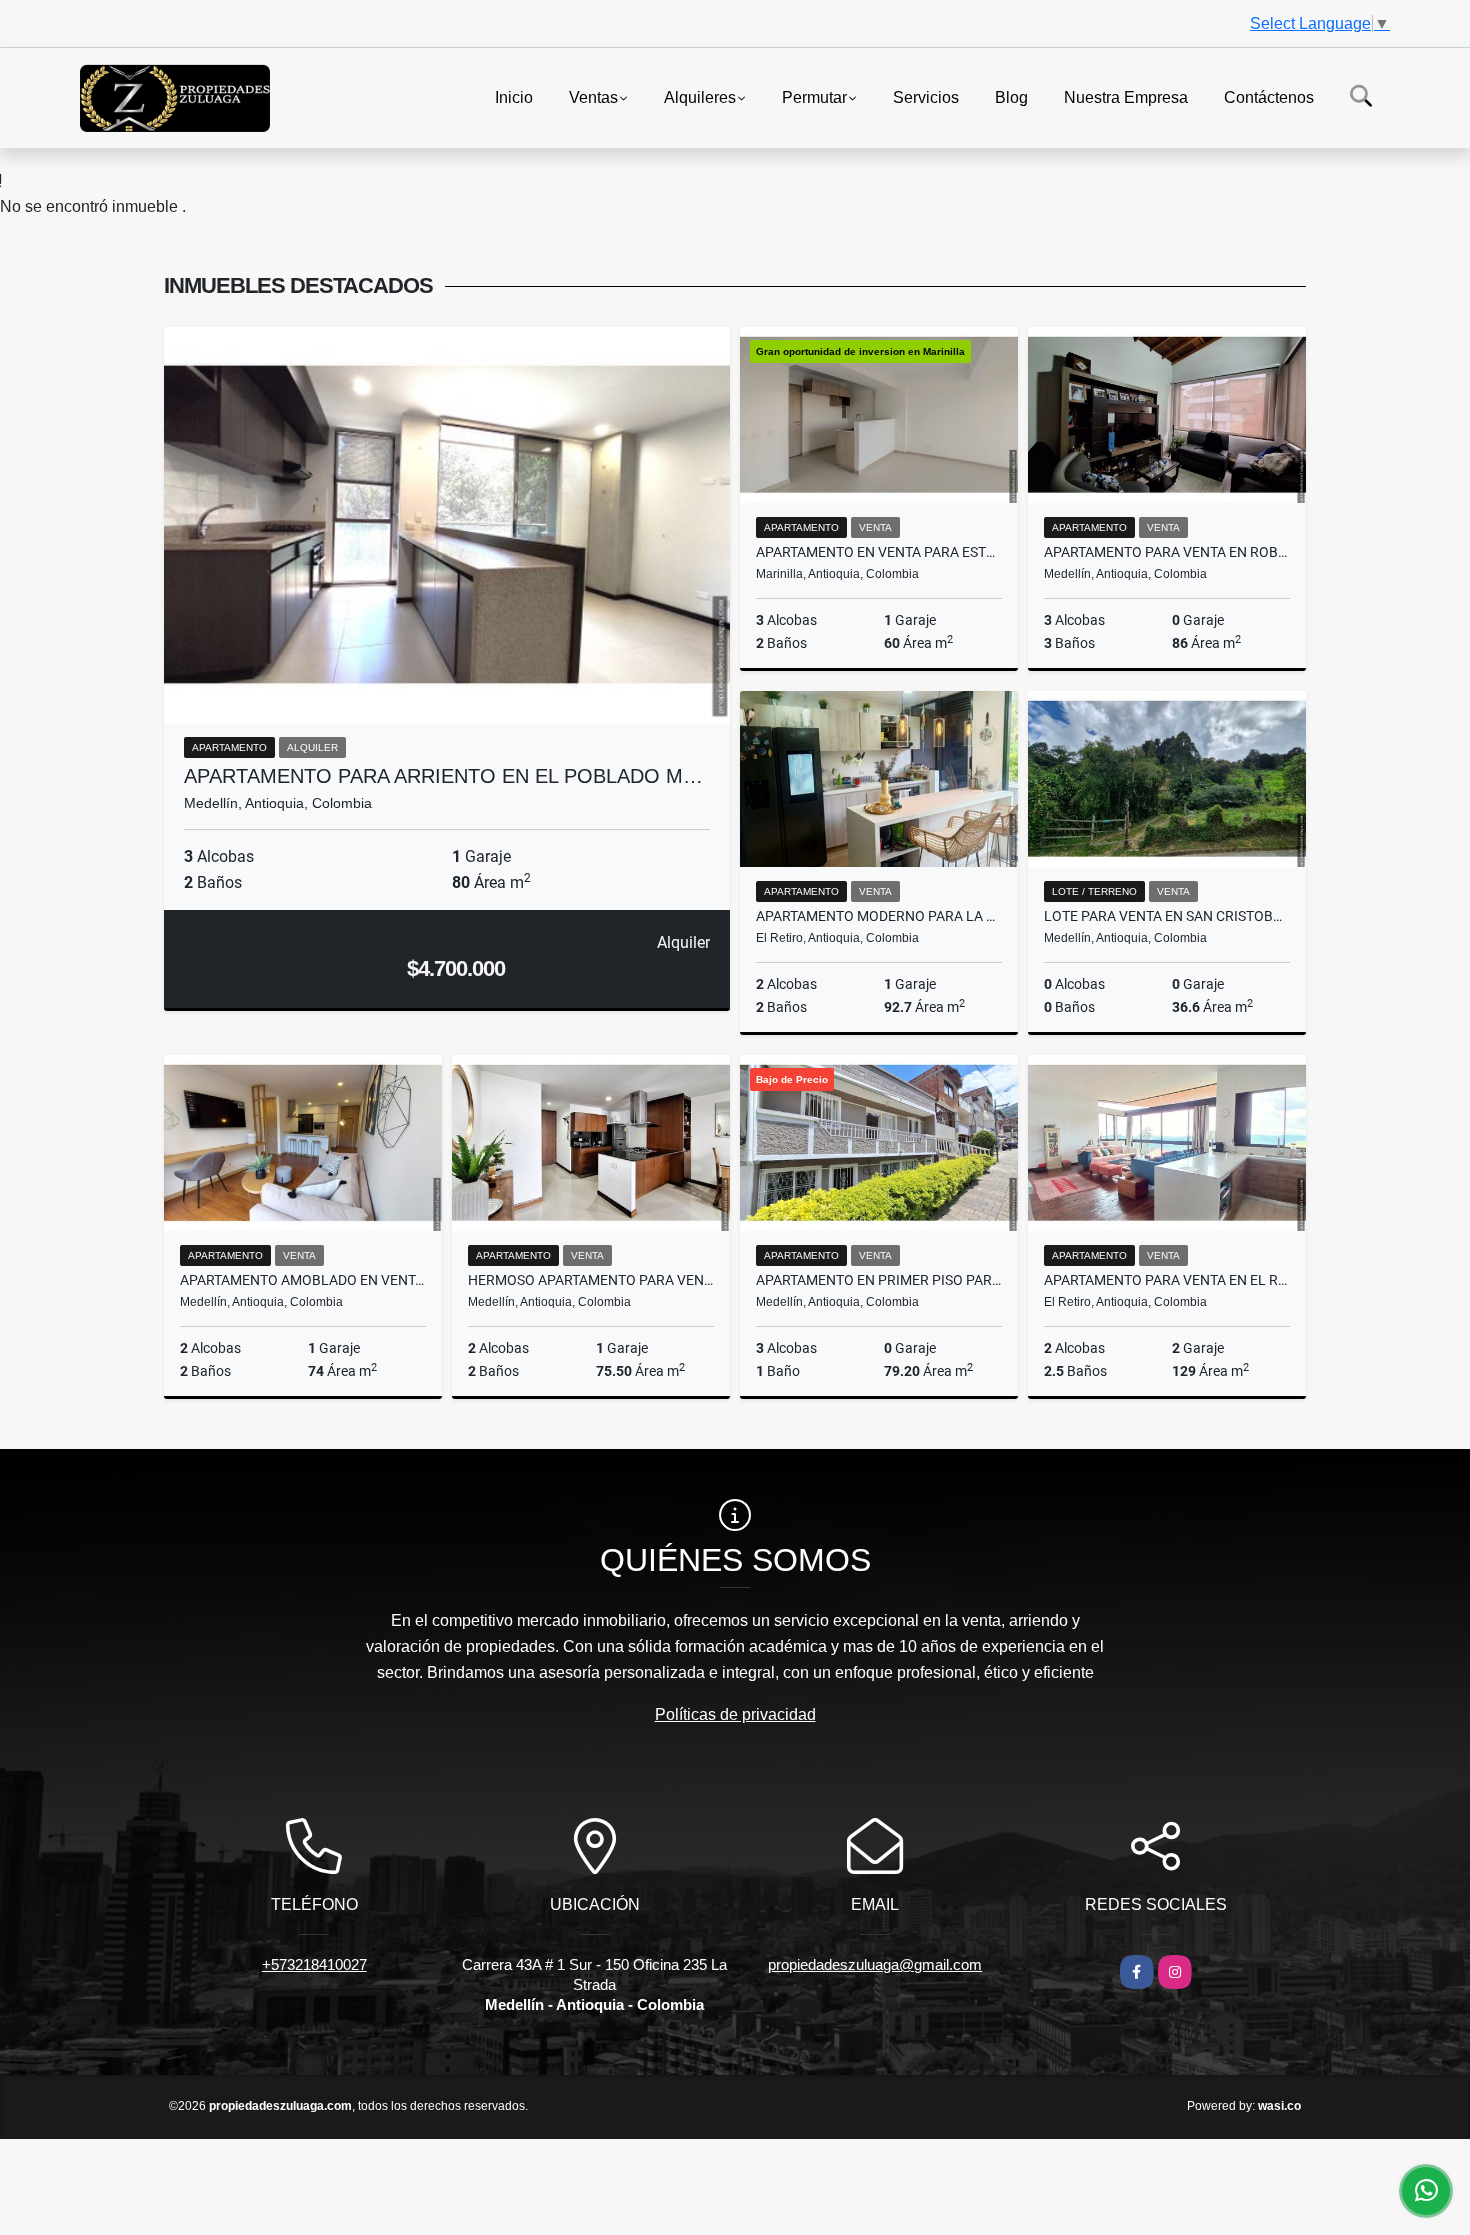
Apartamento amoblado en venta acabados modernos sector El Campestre (303, 1280)
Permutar (814, 96)
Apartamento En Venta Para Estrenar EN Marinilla (879, 552)
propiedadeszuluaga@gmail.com (875, 1964)
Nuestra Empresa (1126, 96)
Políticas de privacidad (735, 1714)
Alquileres (700, 96)
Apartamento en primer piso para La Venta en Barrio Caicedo (879, 1280)
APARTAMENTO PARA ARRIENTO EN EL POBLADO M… (443, 776)
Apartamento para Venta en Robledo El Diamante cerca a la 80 (1167, 552)
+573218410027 (314, 1964)
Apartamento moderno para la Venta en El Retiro (879, 916)
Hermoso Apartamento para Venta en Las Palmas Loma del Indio (591, 1280)
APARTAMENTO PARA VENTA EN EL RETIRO (1167, 1280)
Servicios (926, 96)
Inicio (514, 96)
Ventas (593, 96)
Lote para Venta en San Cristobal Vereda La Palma (1167, 916)
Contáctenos (1269, 96)
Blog (1011, 96)
